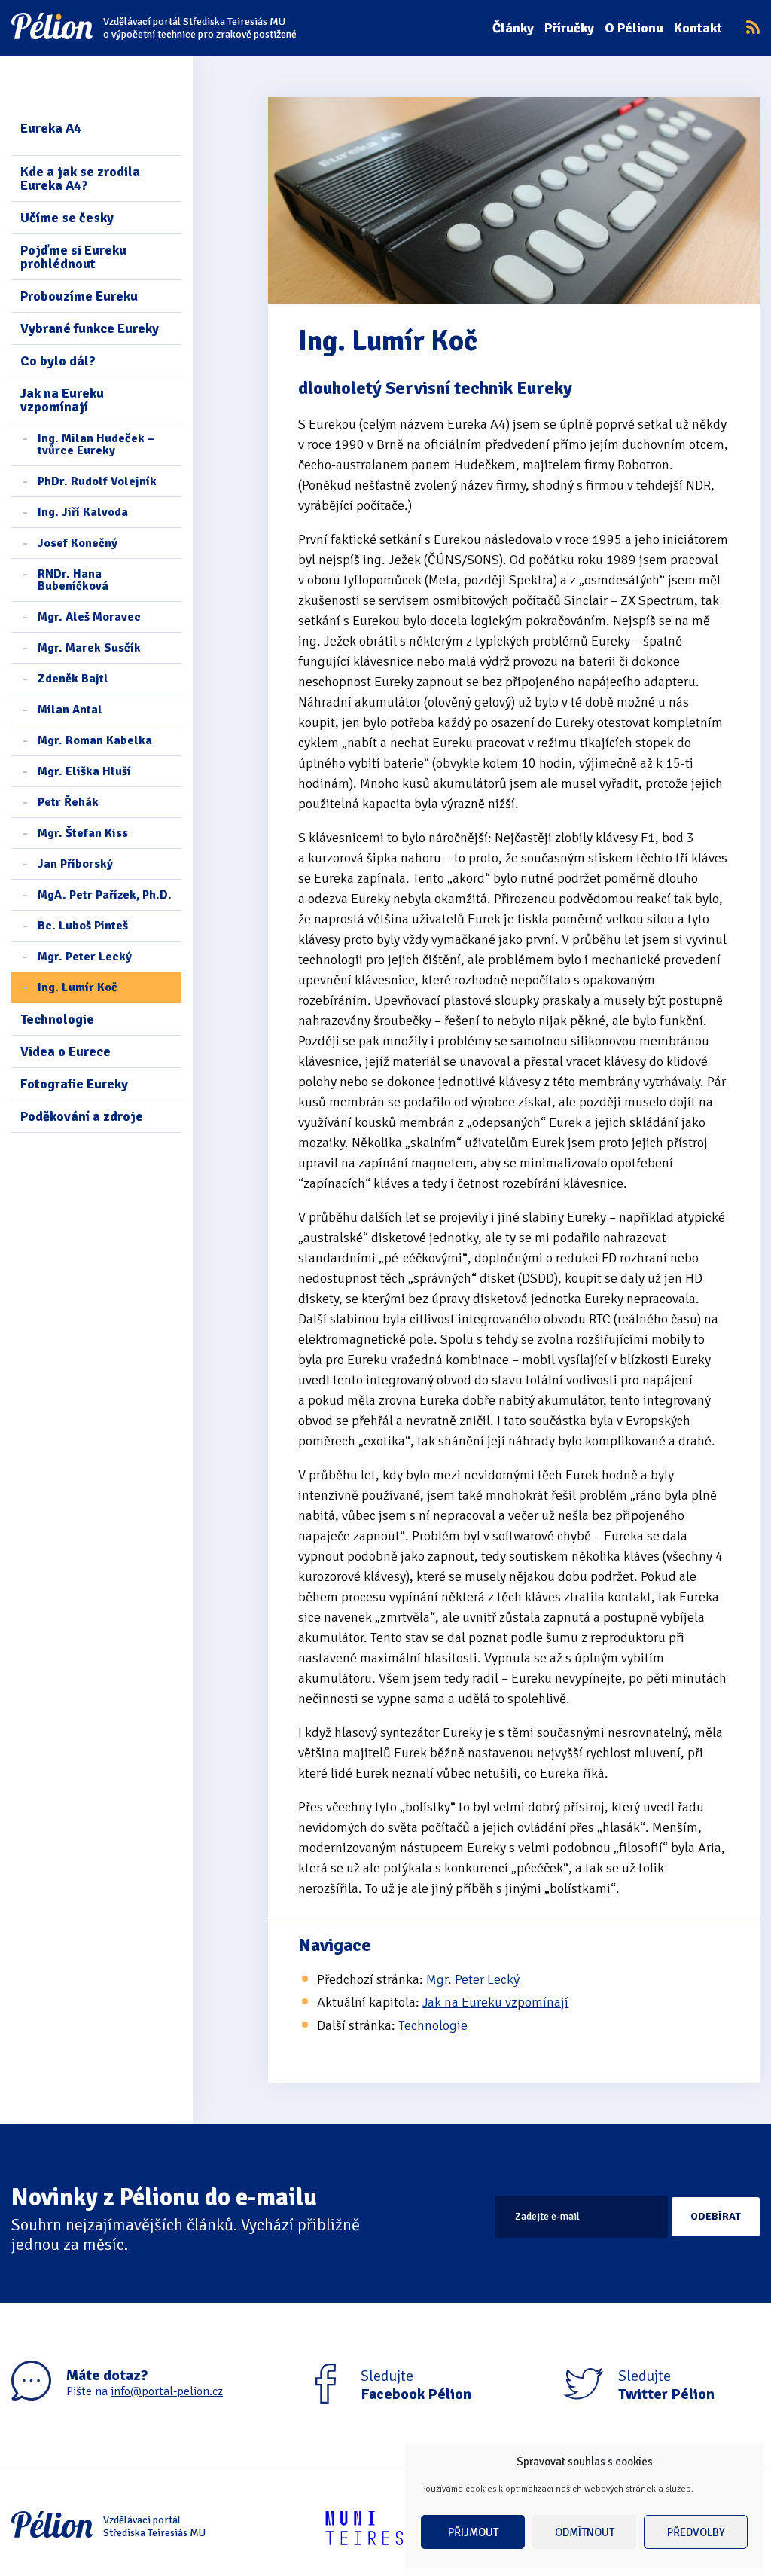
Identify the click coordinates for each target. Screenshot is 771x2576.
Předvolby (696, 2532)
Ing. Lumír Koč (78, 987)
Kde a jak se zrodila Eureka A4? (80, 179)
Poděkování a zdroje (82, 1116)
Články (513, 28)
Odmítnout (585, 2532)
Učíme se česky (67, 218)
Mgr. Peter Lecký (85, 957)
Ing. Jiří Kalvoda (83, 512)
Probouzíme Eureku (79, 296)
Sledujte (416, 2385)
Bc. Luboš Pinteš (83, 926)
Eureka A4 (51, 128)
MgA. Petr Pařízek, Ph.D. (105, 895)
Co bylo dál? (58, 361)
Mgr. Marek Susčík (89, 648)
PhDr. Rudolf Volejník (97, 481)
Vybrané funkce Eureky (90, 328)
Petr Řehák (68, 802)
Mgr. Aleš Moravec (89, 617)
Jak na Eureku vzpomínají (62, 400)
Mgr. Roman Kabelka (95, 740)
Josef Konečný (78, 543)
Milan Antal (70, 710)
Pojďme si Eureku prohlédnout (73, 257)
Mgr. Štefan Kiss (83, 833)
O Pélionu (634, 28)
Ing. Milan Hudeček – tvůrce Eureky (96, 444)
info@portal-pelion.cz (167, 2391)
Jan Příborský (75, 864)
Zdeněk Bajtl (73, 679)
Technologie (57, 1019)
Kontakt (698, 28)
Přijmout (473, 2532)
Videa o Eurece (66, 1051)
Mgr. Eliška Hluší (84, 771)
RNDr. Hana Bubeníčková (73, 580)
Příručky (569, 28)
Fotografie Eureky (74, 1084)
